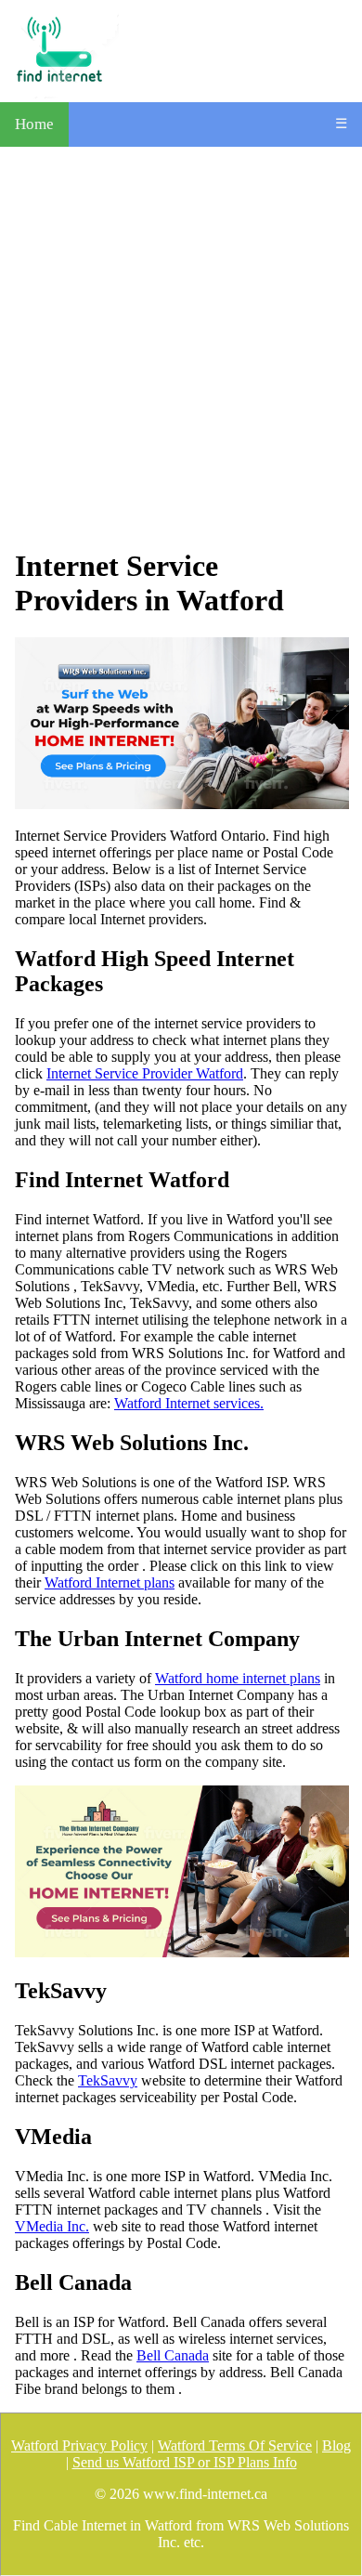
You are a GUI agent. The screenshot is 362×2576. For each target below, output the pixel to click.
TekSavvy (108, 2080)
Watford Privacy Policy (79, 2445)
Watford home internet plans (238, 1678)
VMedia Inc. (52, 2226)
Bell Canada (173, 2355)
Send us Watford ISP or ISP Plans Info (185, 2462)
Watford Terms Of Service (235, 2445)
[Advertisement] (181, 347)
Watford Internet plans (110, 1582)
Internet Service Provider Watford (145, 1073)
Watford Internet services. (189, 1403)
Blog (336, 2445)
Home (34, 124)
